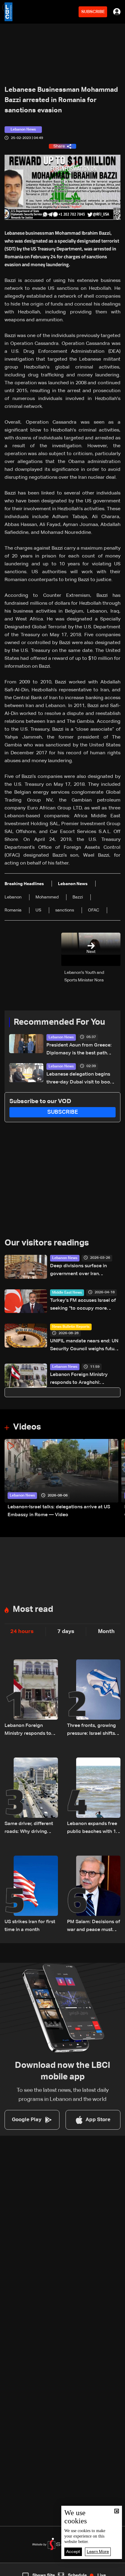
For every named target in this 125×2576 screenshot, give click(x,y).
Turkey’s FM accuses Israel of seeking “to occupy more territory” (83, 1305)
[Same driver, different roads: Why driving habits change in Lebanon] (31, 1797)
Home (13, 2571)
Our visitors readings (47, 1243)
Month (106, 1632)
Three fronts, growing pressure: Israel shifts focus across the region (94, 1730)
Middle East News (67, 1293)
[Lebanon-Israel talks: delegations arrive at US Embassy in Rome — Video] (61, 1479)
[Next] (117, 1479)
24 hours (22, 1632)
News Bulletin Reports (71, 1327)
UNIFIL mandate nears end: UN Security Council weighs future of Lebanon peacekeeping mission (84, 1346)
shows (91, 2571)
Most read (33, 1609)
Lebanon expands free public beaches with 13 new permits (93, 1829)
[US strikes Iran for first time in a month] (31, 1895)
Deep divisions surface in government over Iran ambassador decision (78, 1271)
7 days (66, 1632)
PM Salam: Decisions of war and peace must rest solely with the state (94, 1927)
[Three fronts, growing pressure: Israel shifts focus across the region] (94, 1698)
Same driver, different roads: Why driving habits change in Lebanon (29, 1829)
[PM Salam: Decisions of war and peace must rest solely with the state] (94, 1895)
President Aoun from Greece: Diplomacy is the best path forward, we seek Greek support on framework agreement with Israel (79, 1050)
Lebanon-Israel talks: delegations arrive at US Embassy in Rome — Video (59, 1511)
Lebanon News (61, 1037)
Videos (27, 1427)
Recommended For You (59, 1022)
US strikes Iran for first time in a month (30, 1926)
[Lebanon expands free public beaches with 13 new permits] (94, 1797)
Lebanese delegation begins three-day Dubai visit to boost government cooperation (80, 1079)
